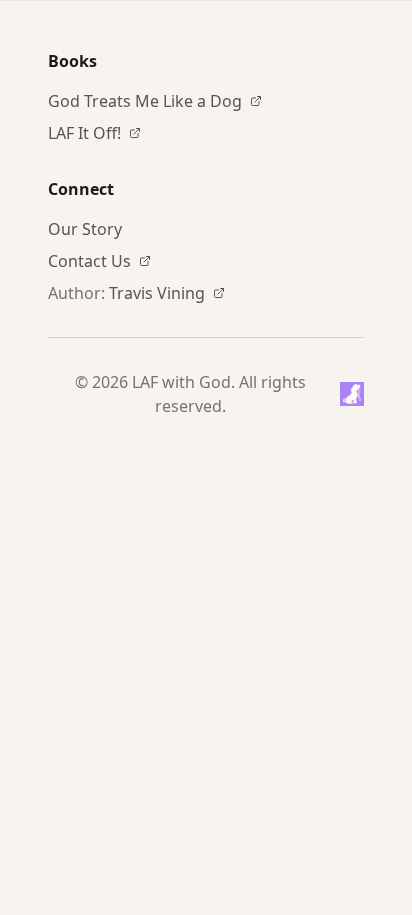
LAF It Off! (84, 133)
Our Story (85, 229)
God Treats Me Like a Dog (145, 101)
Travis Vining (157, 293)
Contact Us (89, 261)
